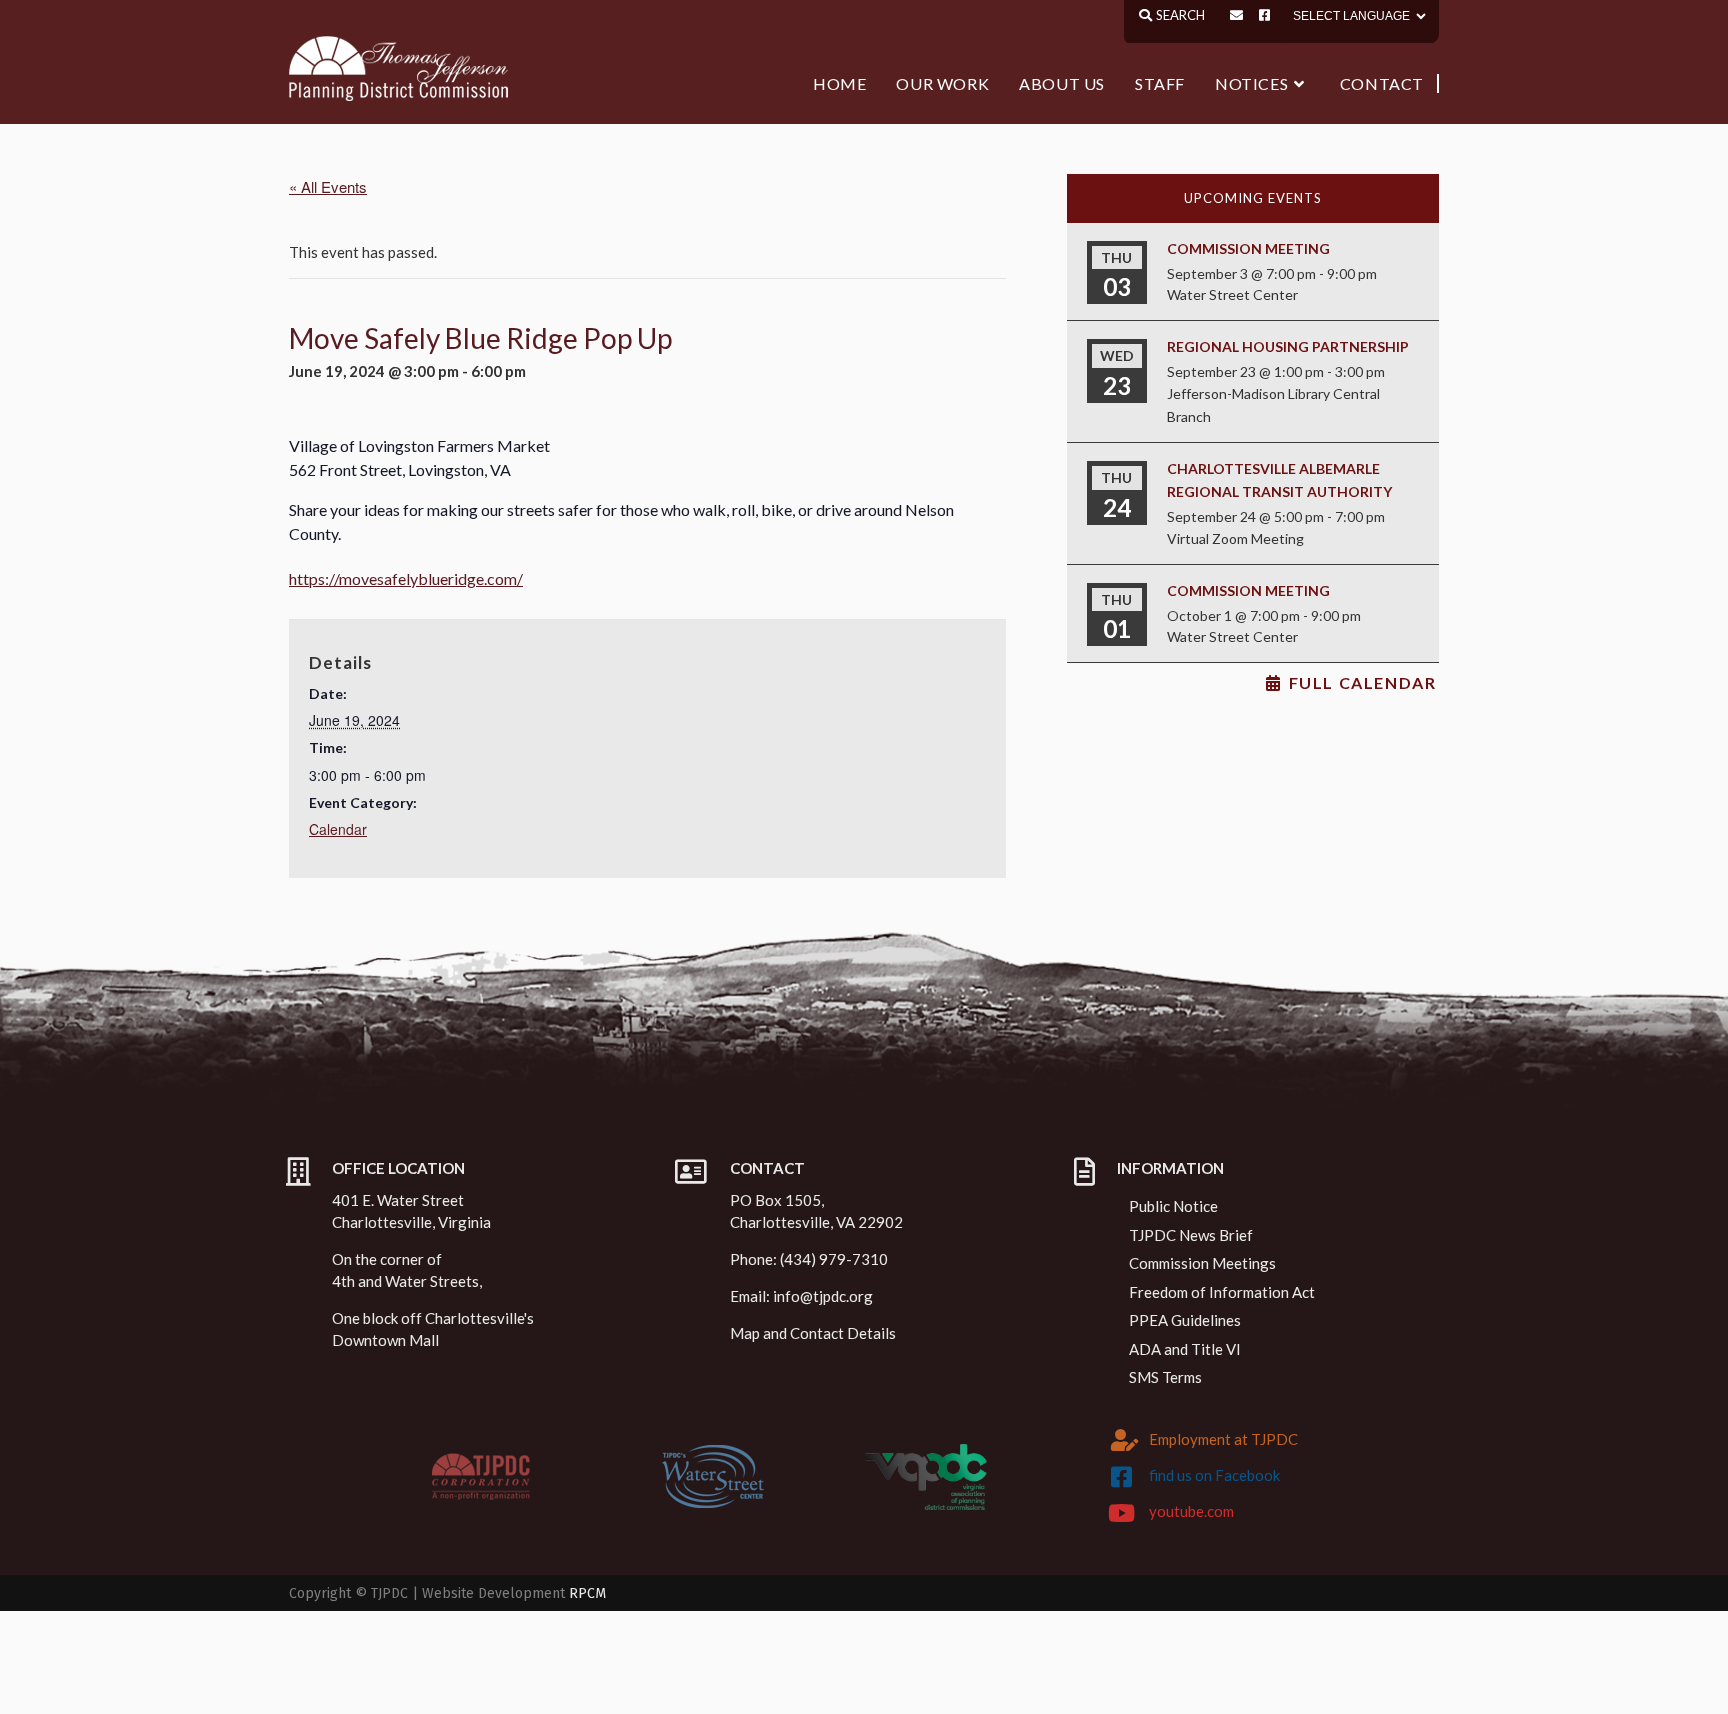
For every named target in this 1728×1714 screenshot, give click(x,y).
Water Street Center (1232, 294)
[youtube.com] (1122, 1513)
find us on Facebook (1214, 1475)
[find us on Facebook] (1122, 1477)
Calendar (338, 829)
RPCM (587, 1593)
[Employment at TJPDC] (1125, 1440)
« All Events (328, 186)
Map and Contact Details (813, 1333)
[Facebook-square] (1264, 15)
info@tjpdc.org (823, 1296)
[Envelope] (1236, 15)
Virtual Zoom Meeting (1235, 538)
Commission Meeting (1248, 248)
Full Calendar (1363, 683)
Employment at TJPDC (1223, 1439)
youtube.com (1191, 1511)
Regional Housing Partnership (1288, 346)
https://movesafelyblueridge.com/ (406, 578)
